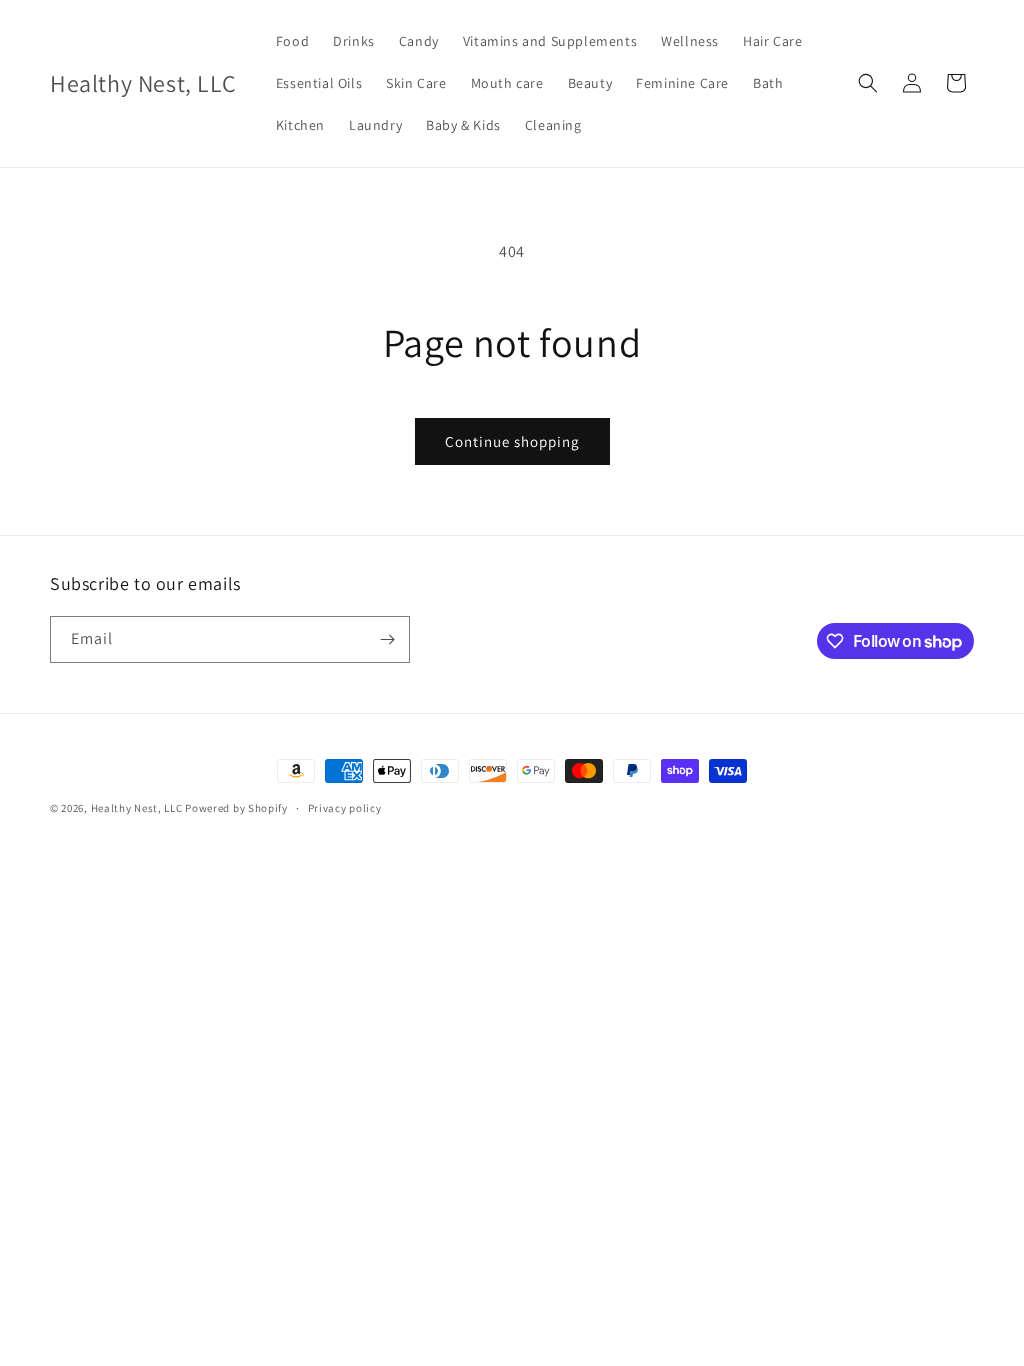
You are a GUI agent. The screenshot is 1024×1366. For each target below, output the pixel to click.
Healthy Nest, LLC (137, 808)
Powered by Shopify (236, 808)
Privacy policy (345, 808)
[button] (868, 83)
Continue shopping (512, 441)
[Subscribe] (387, 639)
